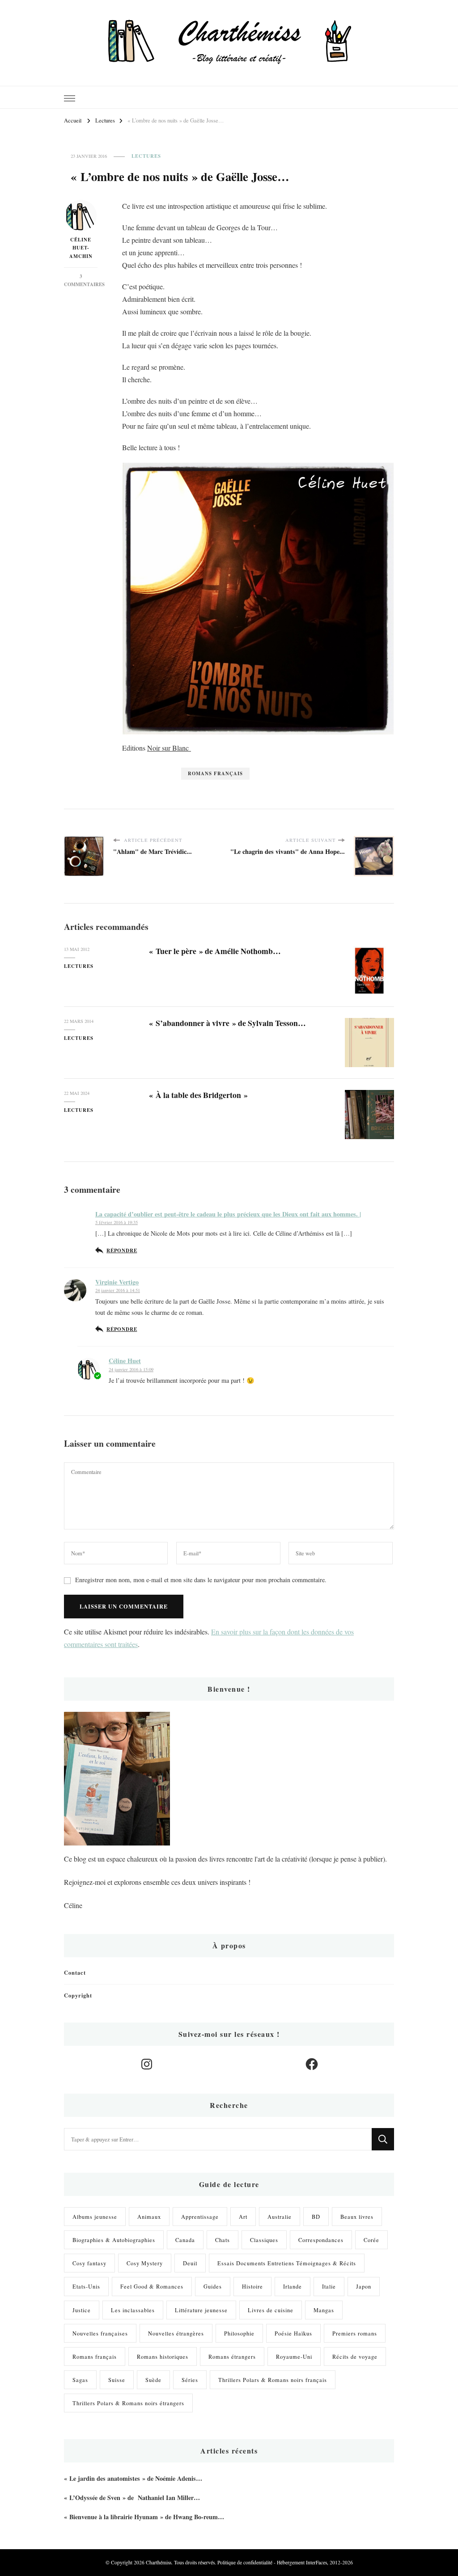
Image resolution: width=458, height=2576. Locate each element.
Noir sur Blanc (169, 748)
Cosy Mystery (145, 2263)
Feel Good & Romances (152, 2286)
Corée (371, 2240)
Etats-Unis (86, 2286)
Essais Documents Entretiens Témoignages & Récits (287, 2263)
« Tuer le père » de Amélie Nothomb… (215, 951)
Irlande (293, 2286)
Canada (185, 2240)
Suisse (117, 2380)
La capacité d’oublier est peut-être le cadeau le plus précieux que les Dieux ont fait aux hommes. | (228, 1214)
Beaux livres (357, 2217)
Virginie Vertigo (117, 1282)
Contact (75, 1972)
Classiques (264, 2240)
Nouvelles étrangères (176, 2333)
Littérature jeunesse (201, 2310)
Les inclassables (133, 2310)
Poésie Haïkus (293, 2333)
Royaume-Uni (294, 2356)
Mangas (324, 2310)
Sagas (80, 2380)
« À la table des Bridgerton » (198, 1095)
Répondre (122, 1250)
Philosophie (239, 2333)
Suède (153, 2380)
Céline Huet (125, 1361)
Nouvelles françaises (100, 2333)
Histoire (252, 2286)
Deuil (190, 2263)
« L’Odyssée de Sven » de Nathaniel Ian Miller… (132, 2498)
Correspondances (321, 2240)
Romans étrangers (232, 2356)
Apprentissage (200, 2217)
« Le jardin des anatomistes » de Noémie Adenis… (133, 2478)
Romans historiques (163, 2356)
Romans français (215, 773)
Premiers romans (355, 2333)
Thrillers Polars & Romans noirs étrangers (128, 2403)
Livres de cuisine (271, 2310)
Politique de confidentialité (245, 2562)
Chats (223, 2240)
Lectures (146, 156)
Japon (364, 2286)
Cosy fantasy (89, 2263)
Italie (329, 2286)
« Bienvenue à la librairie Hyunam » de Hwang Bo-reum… (144, 2517)
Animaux (149, 2217)
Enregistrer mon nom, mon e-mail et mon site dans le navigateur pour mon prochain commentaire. (201, 1580)
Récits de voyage (355, 2356)
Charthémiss (159, 2562)
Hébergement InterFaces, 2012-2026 (315, 2562)
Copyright (78, 1995)
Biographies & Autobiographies (114, 2240)
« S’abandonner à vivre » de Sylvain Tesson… (227, 1023)
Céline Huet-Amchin (81, 248)
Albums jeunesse (95, 2217)
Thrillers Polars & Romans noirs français (273, 2380)
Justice (82, 2310)
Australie (280, 2217)
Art (243, 2217)
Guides (213, 2286)
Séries (190, 2380)
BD (316, 2217)
